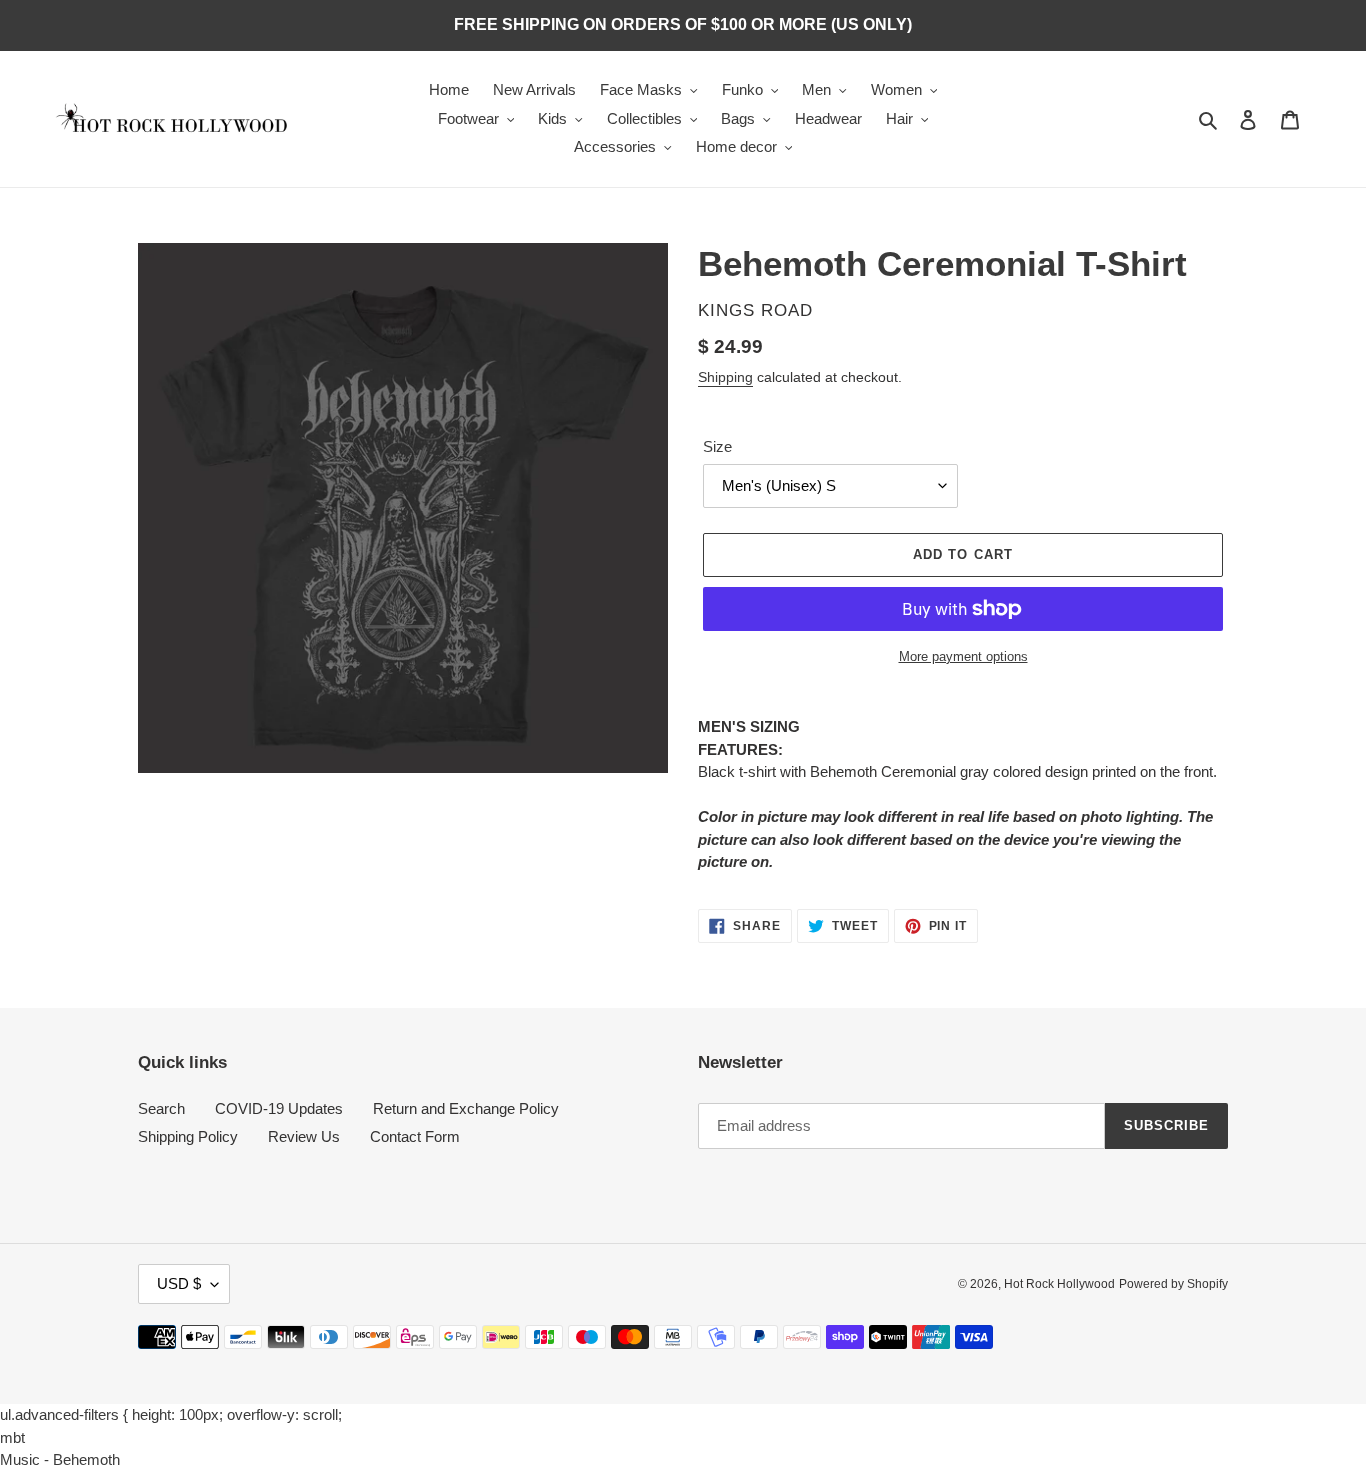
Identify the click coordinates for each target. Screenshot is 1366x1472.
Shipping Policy (188, 1136)
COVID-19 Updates (279, 1108)
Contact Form (415, 1136)
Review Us (304, 1136)
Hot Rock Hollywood (1059, 1284)
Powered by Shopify (1173, 1284)
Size (717, 446)
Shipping (725, 377)
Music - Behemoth (60, 1459)
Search (161, 1108)
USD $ (179, 1283)
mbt (12, 1437)
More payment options (963, 656)
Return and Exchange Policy (466, 1108)
